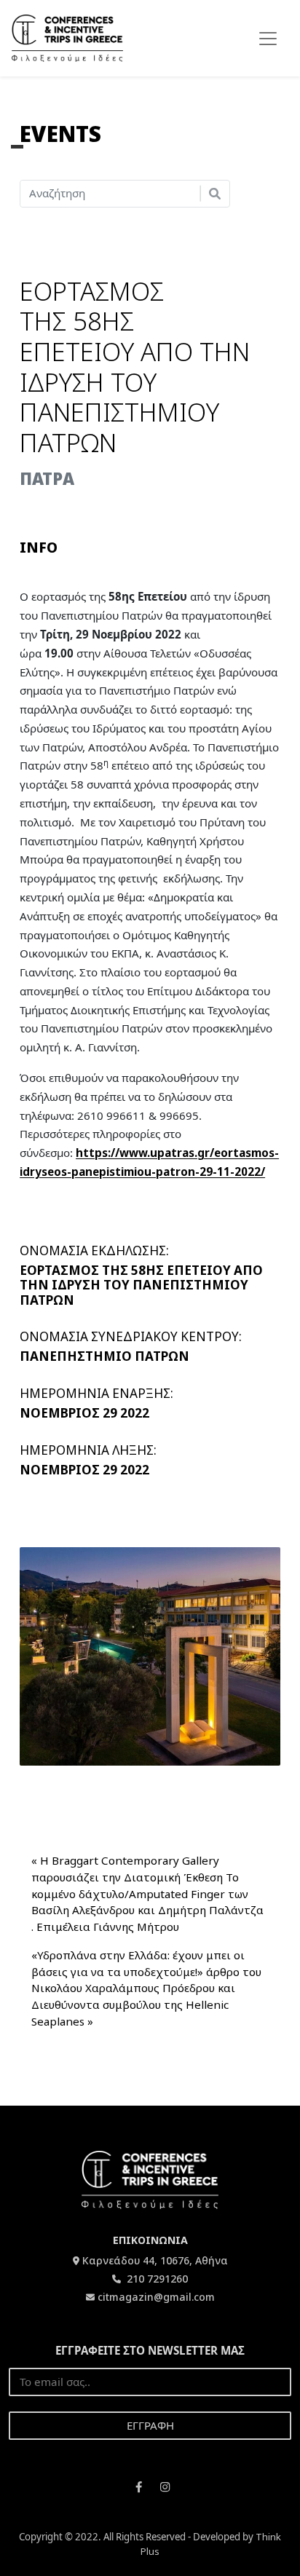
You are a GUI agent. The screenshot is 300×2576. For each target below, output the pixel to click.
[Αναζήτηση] (215, 194)
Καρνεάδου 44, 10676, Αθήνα (155, 2260)
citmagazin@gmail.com (156, 2297)
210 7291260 (156, 2279)
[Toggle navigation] (268, 39)
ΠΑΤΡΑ (47, 479)
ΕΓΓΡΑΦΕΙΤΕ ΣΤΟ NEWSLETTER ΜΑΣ (150, 2350)
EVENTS (60, 134)
